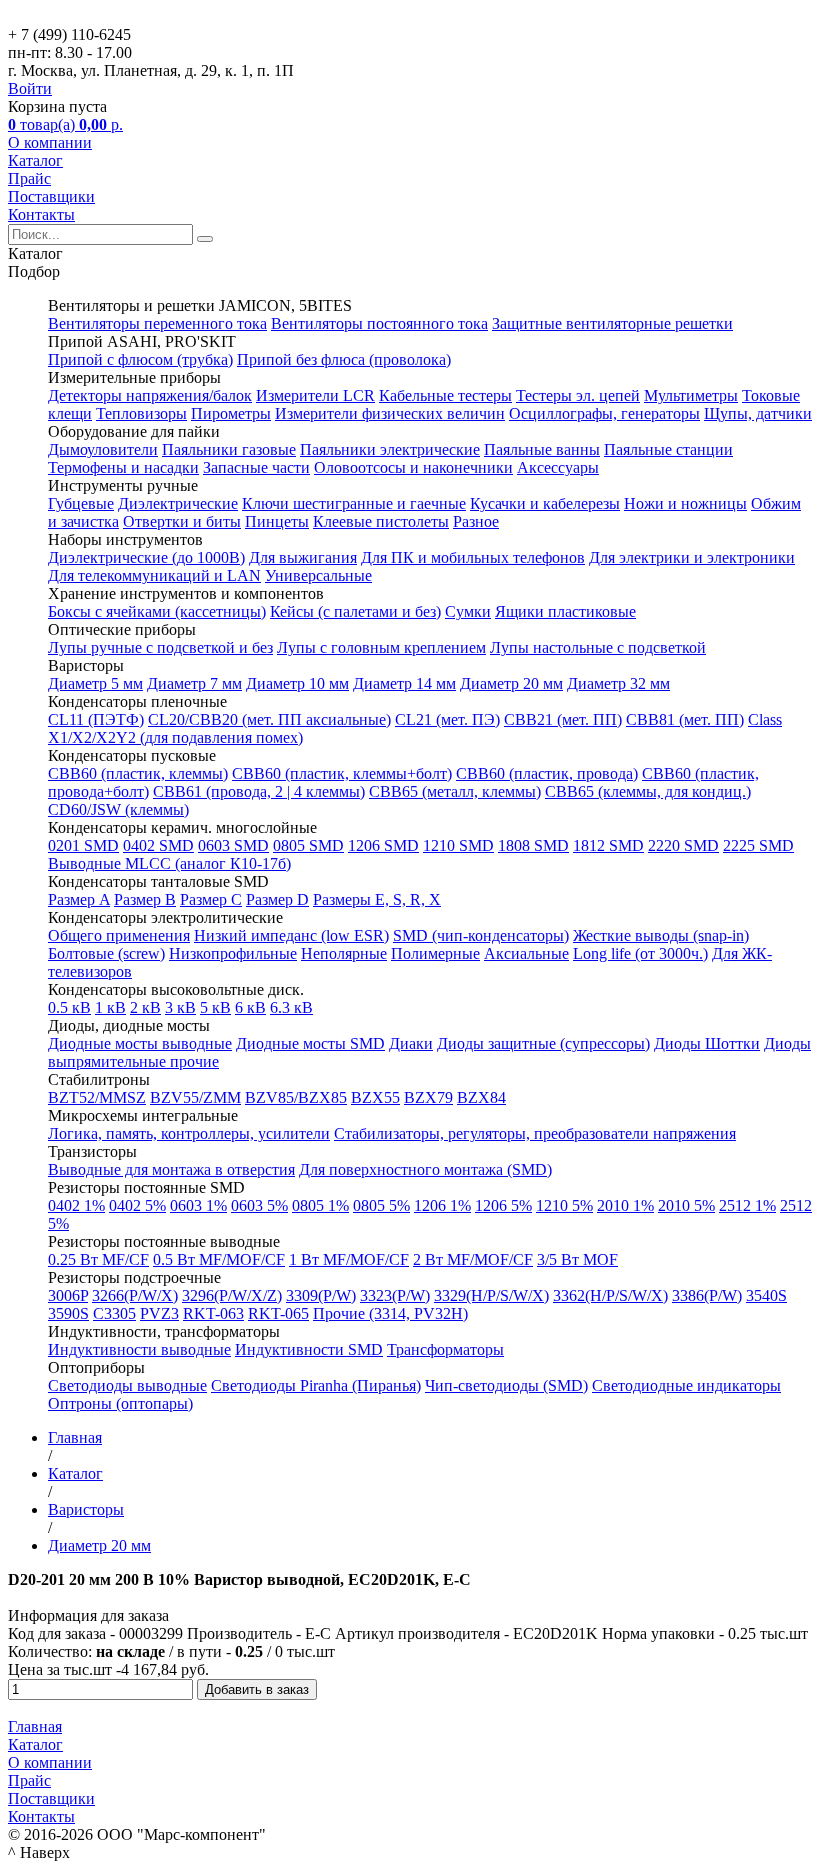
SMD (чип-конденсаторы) (481, 935)
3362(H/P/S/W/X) (610, 1295)
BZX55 (375, 1097)
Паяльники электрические (390, 449)
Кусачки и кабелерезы (545, 503)
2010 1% (625, 1205)
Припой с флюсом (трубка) (140, 359)
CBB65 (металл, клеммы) (455, 791)
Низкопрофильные (233, 953)
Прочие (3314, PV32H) (390, 1313)
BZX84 (481, 1097)
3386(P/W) (707, 1295)
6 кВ (250, 1007)
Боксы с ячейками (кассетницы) (157, 611)
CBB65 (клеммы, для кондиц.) (648, 791)
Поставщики (51, 196)
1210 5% (564, 1205)
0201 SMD (83, 845)
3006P (68, 1295)
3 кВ (180, 1007)
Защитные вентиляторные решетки (612, 323)
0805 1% (320, 1205)
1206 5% (503, 1205)
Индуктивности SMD (309, 1349)
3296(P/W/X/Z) (232, 1295)
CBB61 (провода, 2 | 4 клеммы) (259, 791)
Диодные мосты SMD (310, 1043)
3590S (68, 1313)
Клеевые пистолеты (381, 521)
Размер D (277, 899)
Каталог (35, 160)
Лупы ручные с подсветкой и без (160, 647)
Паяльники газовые (229, 449)
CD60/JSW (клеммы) (118, 809)
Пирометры (231, 413)
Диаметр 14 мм (404, 683)
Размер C (211, 899)
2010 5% (686, 1205)
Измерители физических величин (390, 413)
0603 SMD (233, 845)
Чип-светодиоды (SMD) (506, 1385)
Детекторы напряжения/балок (150, 395)
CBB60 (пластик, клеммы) (138, 773)
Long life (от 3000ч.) (640, 953)
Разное (476, 521)
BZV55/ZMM (195, 1097)
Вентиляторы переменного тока (157, 323)
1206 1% (442, 1205)
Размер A (79, 899)
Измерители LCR (315, 395)
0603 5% (259, 1205)
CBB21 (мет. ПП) (563, 719)
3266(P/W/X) (135, 1295)
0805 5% (381, 1205)
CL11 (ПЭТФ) (96, 719)
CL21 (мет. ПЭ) (447, 719)
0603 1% (198, 1205)
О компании (50, 142)
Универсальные (318, 575)
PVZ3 (159, 1313)
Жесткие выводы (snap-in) (661, 935)
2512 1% (747, 1205)
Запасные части (256, 467)
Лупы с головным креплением (381, 647)
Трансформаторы (445, 1349)
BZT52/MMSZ (97, 1097)
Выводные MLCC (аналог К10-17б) (169, 863)
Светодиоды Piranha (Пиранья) (316, 1385)
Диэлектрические (178, 503)
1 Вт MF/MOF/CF (349, 1259)
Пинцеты (277, 521)
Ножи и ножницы (685, 503)
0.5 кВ (69, 1007)
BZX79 (428, 1097)
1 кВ (110, 1007)
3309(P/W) (321, 1295)
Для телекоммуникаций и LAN (154, 575)
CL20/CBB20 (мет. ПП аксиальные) (269, 719)
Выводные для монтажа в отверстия (171, 1169)
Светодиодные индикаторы (686, 1385)
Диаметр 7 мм (194, 683)
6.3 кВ (291, 1007)
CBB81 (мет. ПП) (685, 719)
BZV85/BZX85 (296, 1097)
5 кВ (215, 1007)
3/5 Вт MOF (577, 1259)
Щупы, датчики (758, 413)
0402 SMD (158, 845)
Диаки (411, 1043)
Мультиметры (691, 395)
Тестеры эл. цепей (578, 395)
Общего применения (119, 935)
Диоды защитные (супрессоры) (543, 1043)
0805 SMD (308, 845)
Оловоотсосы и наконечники (413, 467)
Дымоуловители (103, 449)
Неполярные (344, 953)
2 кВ (145, 1007)
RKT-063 (213, 1313)
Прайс (29, 178)
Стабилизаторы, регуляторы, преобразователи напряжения (535, 1133)
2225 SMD (758, 845)
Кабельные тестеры (445, 395)
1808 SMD (533, 845)
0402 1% (76, 1205)
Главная (35, 1726)
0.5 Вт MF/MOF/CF (219, 1259)
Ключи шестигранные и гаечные (354, 503)
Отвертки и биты (182, 521)
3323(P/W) (395, 1295)
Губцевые (81, 503)
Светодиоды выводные (127, 1385)
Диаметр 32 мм (618, 683)
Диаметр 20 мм (511, 683)
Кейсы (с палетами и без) (355, 611)
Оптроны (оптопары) (120, 1403)
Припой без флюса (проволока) (344, 359)
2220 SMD (683, 845)
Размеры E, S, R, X (377, 899)
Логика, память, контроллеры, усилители (189, 1133)
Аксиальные (526, 953)
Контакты (41, 214)
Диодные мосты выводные (140, 1043)
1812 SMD (608, 845)
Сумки (468, 611)
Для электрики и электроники (692, 557)
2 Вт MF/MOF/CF (473, 1259)
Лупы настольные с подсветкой (598, 647)
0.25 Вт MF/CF (98, 1259)
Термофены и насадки (123, 467)
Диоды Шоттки (707, 1043)
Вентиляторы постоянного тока (379, 323)
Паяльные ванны (542, 449)
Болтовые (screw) (106, 953)
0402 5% (137, 1205)
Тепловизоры (141, 413)
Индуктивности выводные (139, 1349)
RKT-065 (278, 1313)
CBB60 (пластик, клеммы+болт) (342, 773)
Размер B (145, 899)
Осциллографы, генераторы (604, 413)
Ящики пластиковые (565, 611)
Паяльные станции (668, 449)
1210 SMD (458, 845)
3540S (766, 1295)
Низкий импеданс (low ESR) (291, 935)
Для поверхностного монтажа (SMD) (425, 1169)
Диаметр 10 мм (297, 683)
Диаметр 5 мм (95, 683)
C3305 (114, 1313)
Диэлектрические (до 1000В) (146, 557)
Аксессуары (558, 467)
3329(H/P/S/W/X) (491, 1295)
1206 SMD (383, 845)
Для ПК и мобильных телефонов (473, 557)
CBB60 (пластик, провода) (547, 773)
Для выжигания (303, 557)
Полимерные (435, 953)
